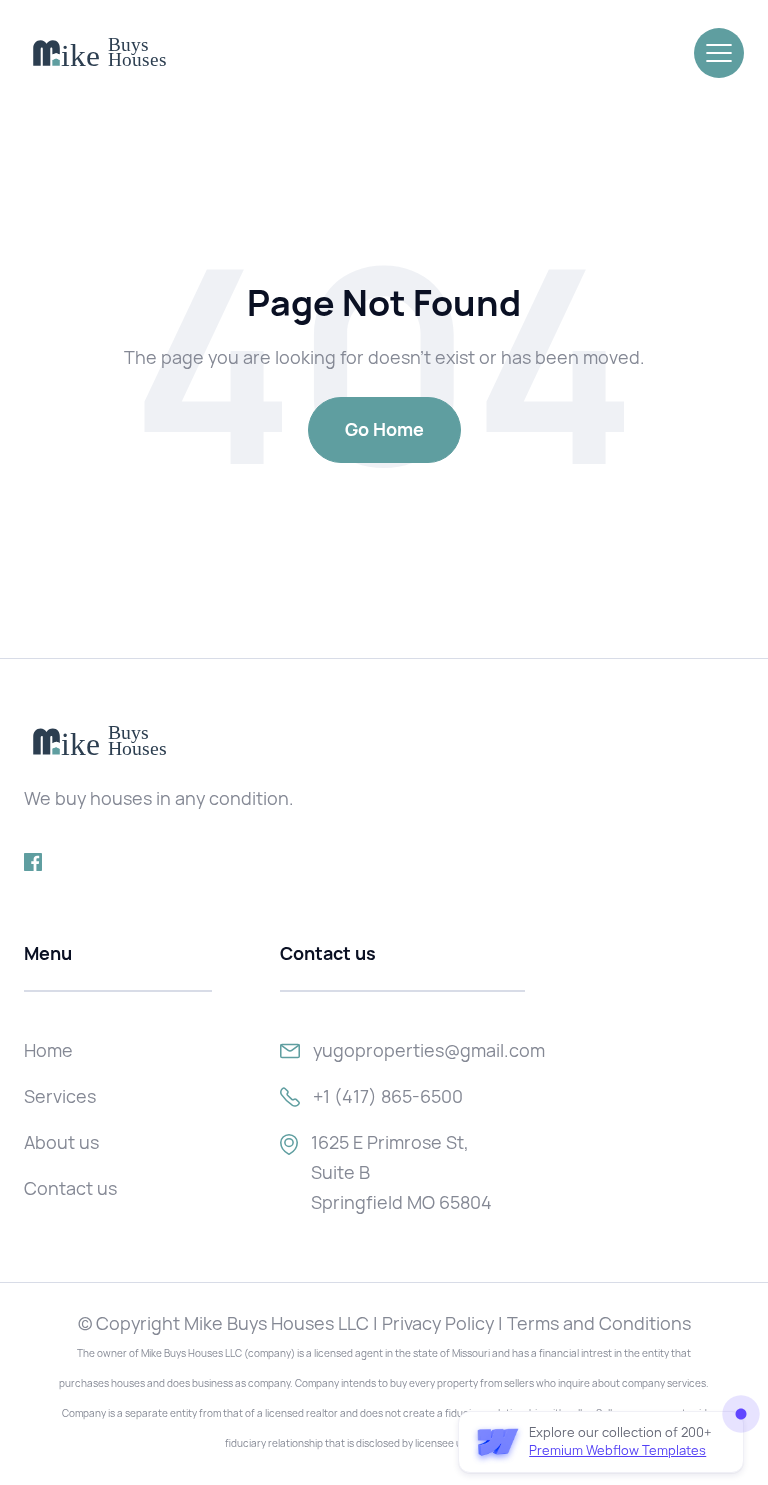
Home (48, 1050)
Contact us (70, 1188)
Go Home (384, 429)
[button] (719, 53)
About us (61, 1142)
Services (60, 1096)
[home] (99, 53)
